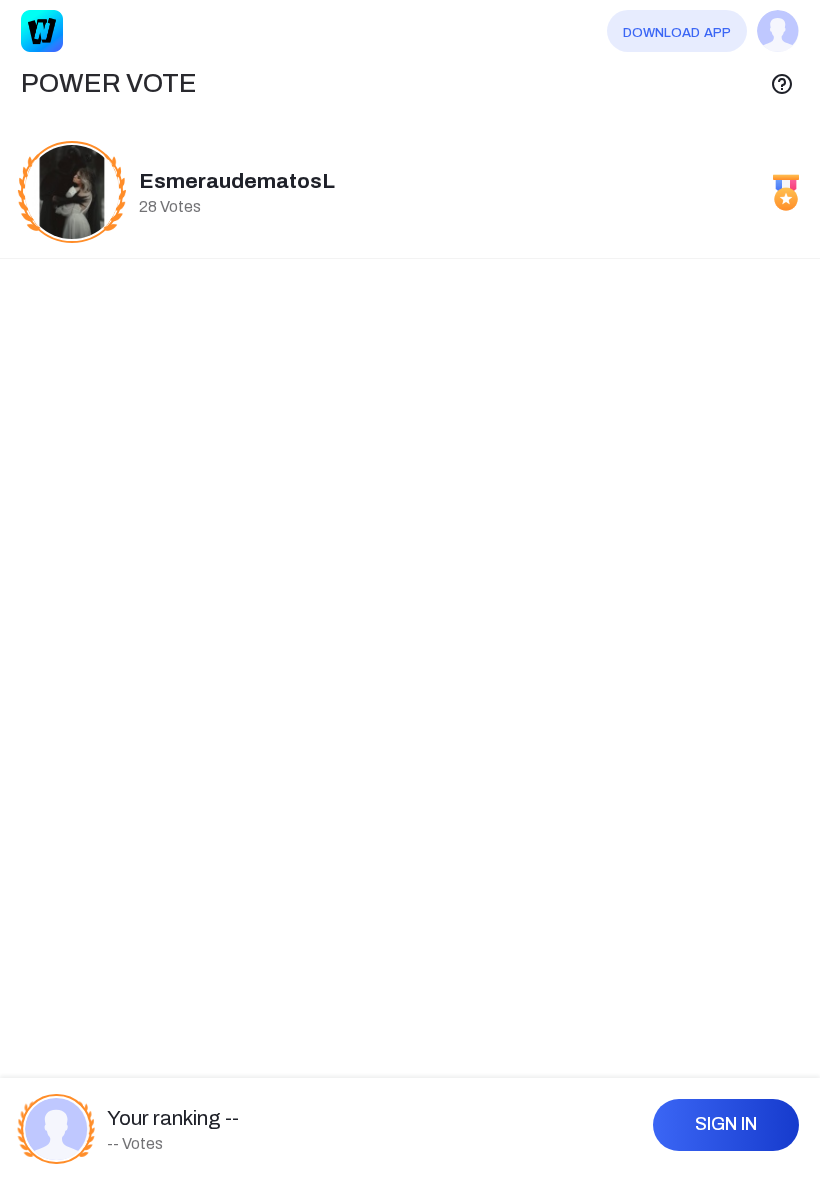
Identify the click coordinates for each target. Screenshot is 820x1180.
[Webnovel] (42, 31)
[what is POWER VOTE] (782, 84)
